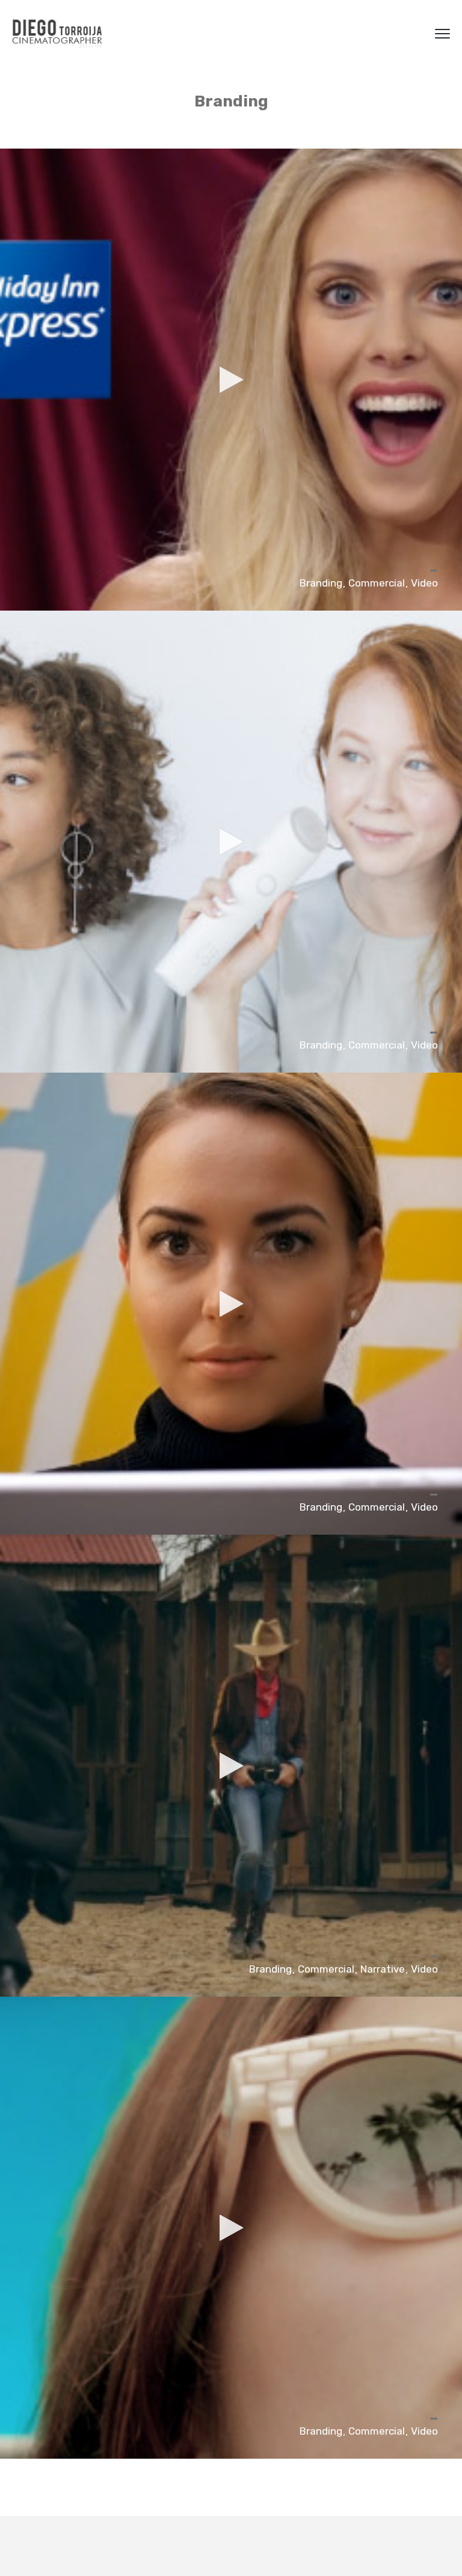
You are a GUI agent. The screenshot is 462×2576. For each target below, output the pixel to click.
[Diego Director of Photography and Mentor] (57, 33)
